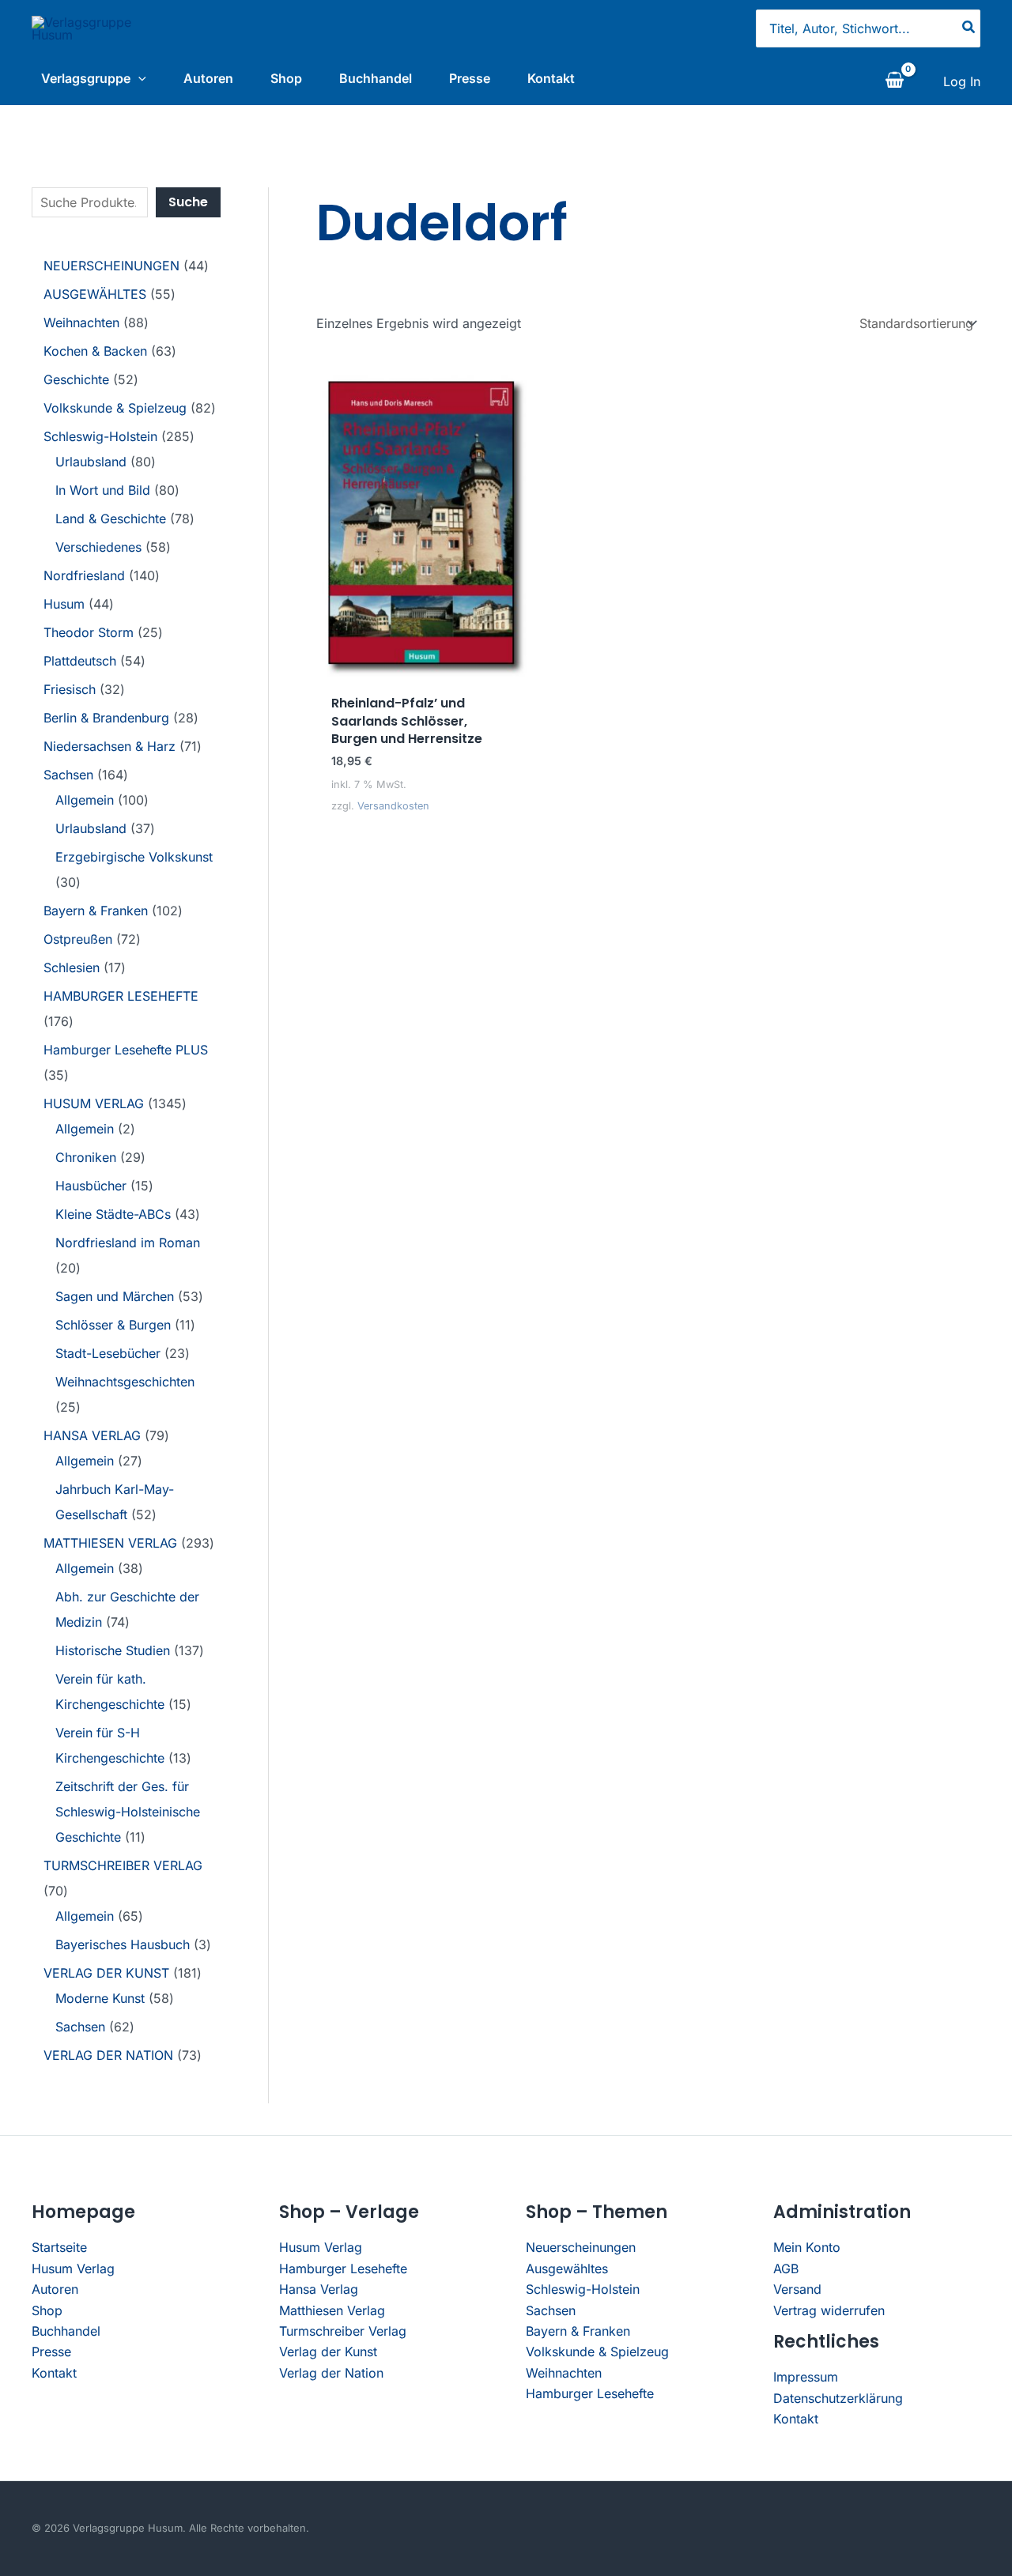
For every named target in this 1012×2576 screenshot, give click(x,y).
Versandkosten (393, 806)
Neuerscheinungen (581, 2247)
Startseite (59, 2247)
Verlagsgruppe (86, 78)
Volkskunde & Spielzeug (597, 2352)
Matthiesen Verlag (332, 2310)
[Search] (969, 28)
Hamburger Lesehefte (343, 2269)
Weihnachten (564, 2373)
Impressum (806, 2377)
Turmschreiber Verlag (343, 2331)
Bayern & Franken (578, 2331)
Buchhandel (376, 78)
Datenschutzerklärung (838, 2398)
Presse (470, 78)
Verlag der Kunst (328, 2352)
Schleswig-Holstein (583, 2289)
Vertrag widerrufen (829, 2310)
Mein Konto (807, 2247)
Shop (286, 78)
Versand (797, 2289)
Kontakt (551, 78)
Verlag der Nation (331, 2373)
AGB (786, 2269)
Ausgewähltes (567, 2269)
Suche (188, 202)
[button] (138, 78)
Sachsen (551, 2310)
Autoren (208, 78)
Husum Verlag (73, 2269)
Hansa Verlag (319, 2289)
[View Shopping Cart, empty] (894, 81)
